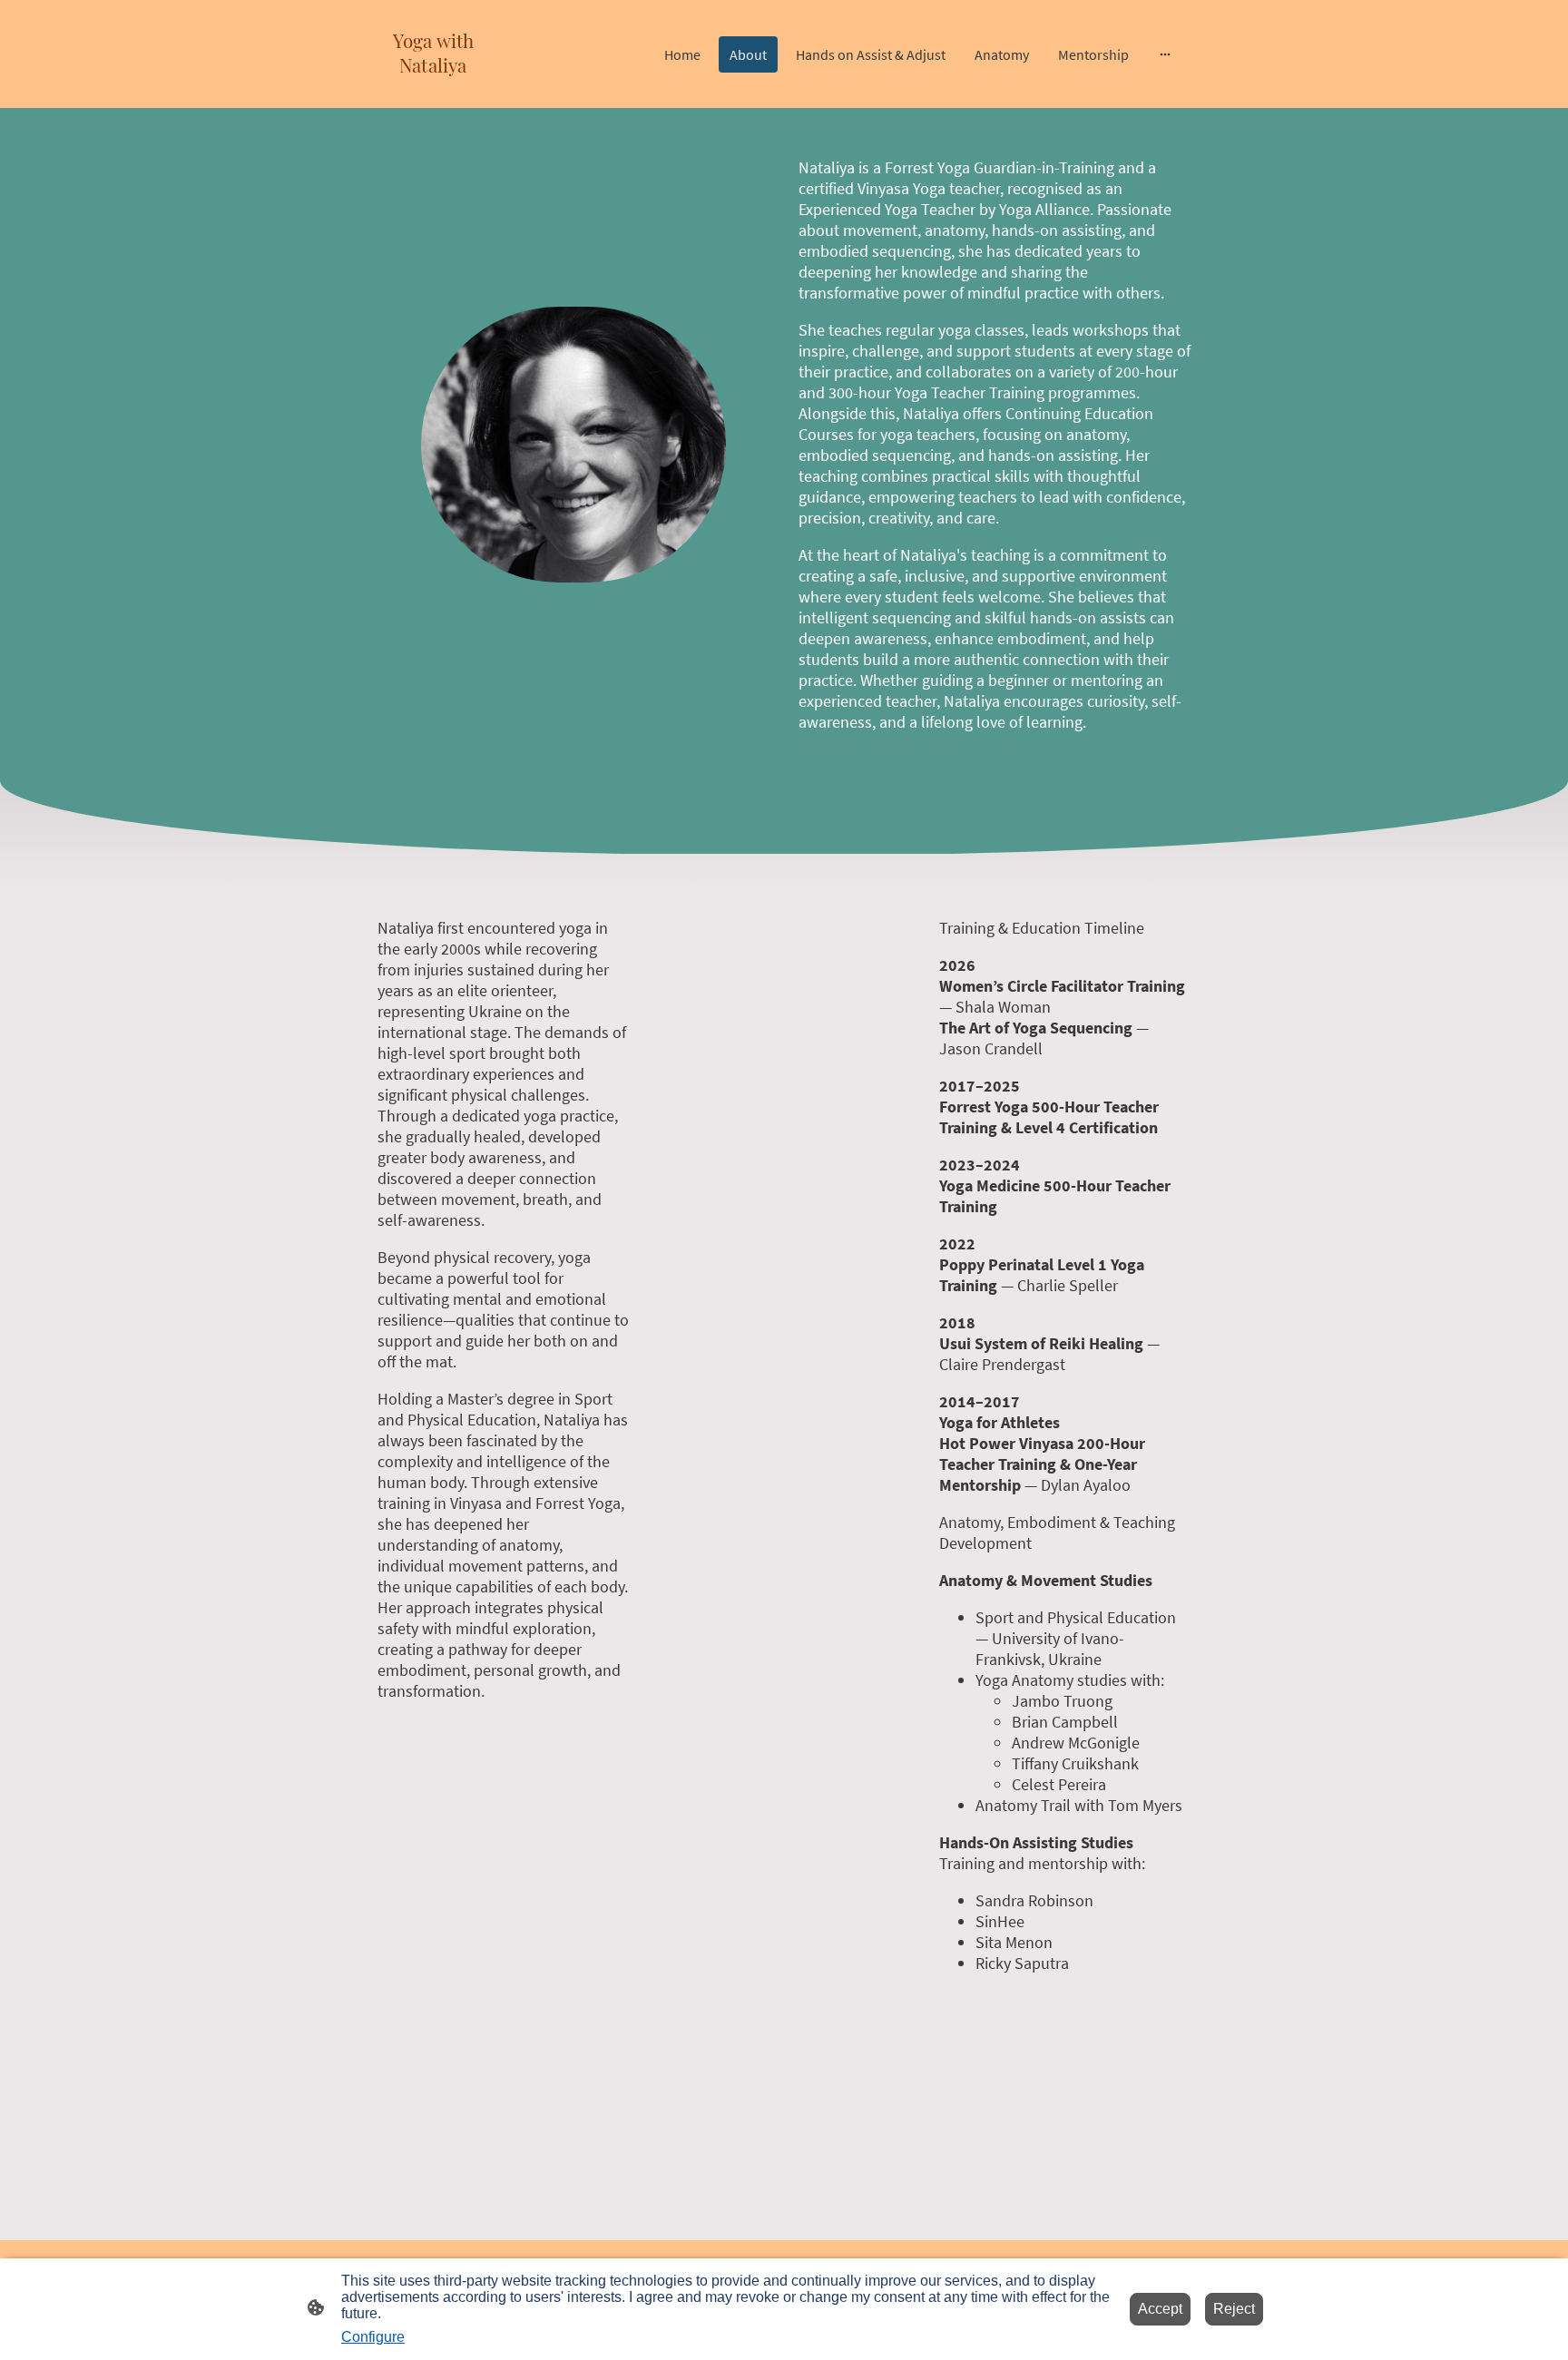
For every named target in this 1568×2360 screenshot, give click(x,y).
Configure (373, 2337)
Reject (1234, 2309)
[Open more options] (1165, 54)
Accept (1160, 2309)
